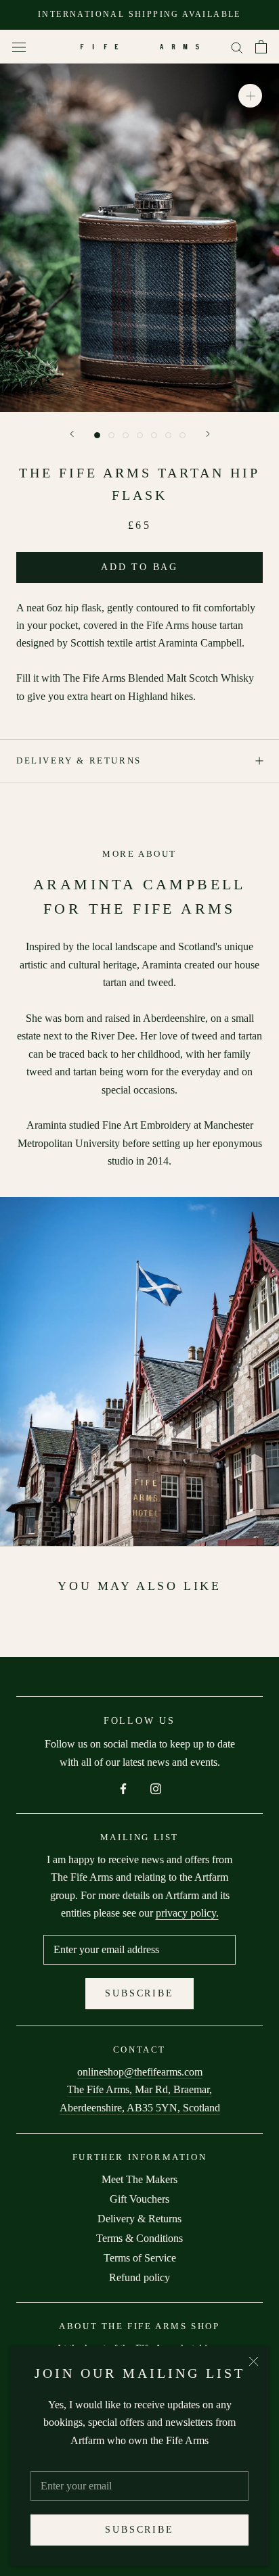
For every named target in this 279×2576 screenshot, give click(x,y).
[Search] (237, 47)
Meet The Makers (139, 2179)
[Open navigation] (19, 47)
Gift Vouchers (139, 2199)
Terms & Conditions (139, 2238)
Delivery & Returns (79, 760)
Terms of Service (140, 2258)
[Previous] (72, 434)
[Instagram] (156, 1787)
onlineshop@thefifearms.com (140, 2072)
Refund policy (139, 2277)
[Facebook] (123, 1787)
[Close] (254, 2361)
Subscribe (139, 2530)
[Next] (208, 434)
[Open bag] (261, 47)
